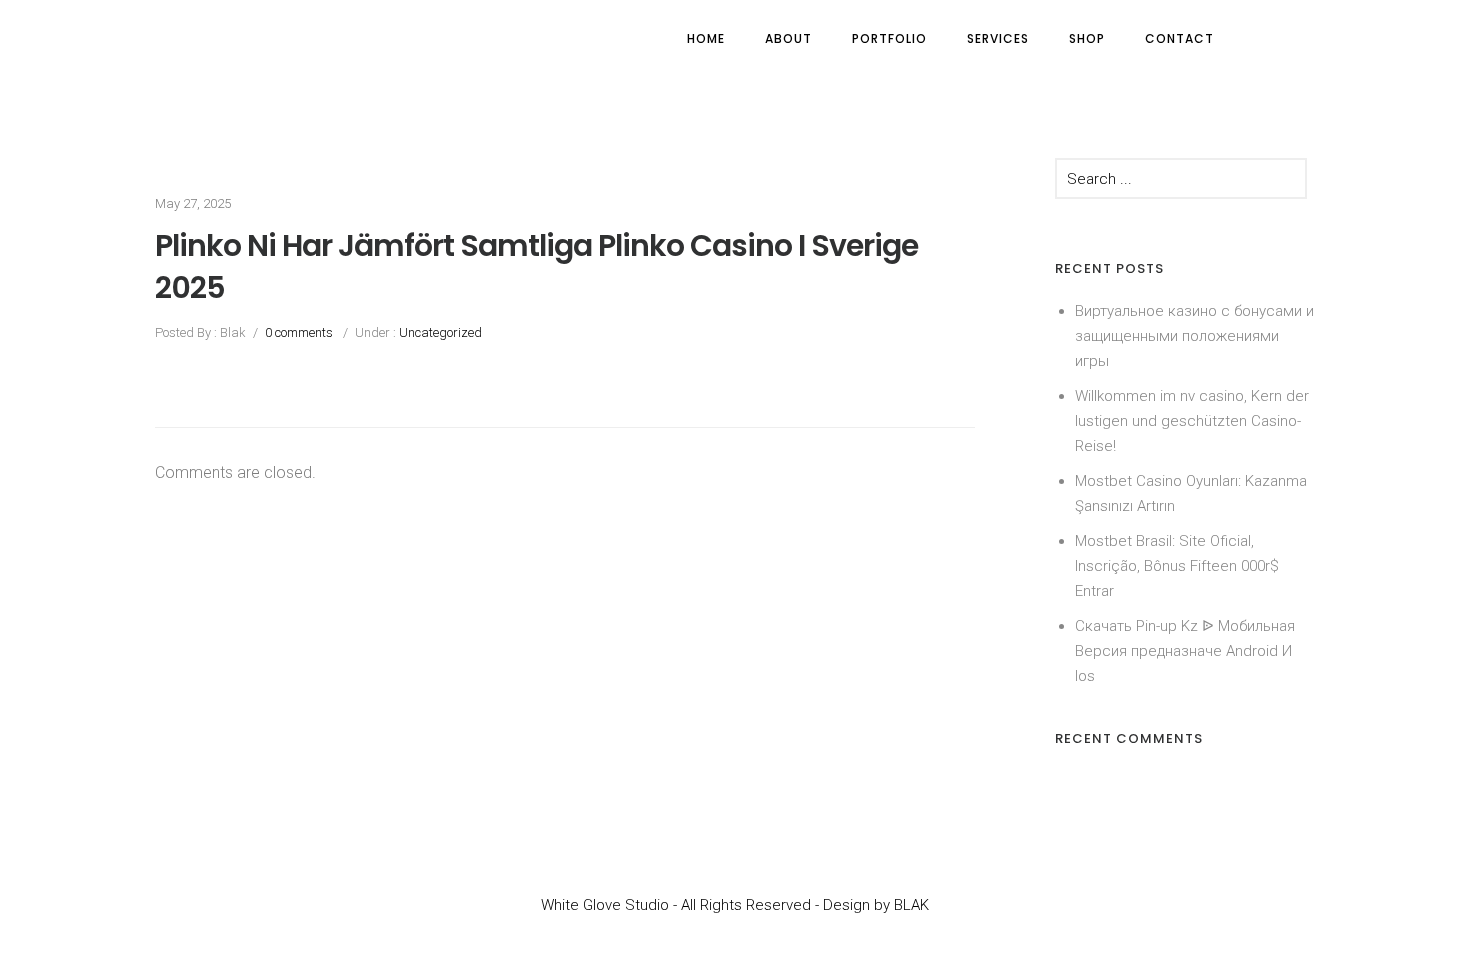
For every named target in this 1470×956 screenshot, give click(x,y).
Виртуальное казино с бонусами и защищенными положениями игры (1194, 336)
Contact (1179, 38)
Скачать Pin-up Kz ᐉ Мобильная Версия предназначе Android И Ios (1185, 651)
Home (706, 38)
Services (998, 38)
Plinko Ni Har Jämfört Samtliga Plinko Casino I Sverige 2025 (536, 267)
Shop (1087, 38)
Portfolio (889, 38)
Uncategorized (439, 332)
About (788, 38)
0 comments (299, 332)
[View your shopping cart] (1273, 38)
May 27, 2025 (193, 203)
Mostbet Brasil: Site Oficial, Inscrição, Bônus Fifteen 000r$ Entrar (1177, 566)
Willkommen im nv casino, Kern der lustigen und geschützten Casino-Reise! (1192, 421)
